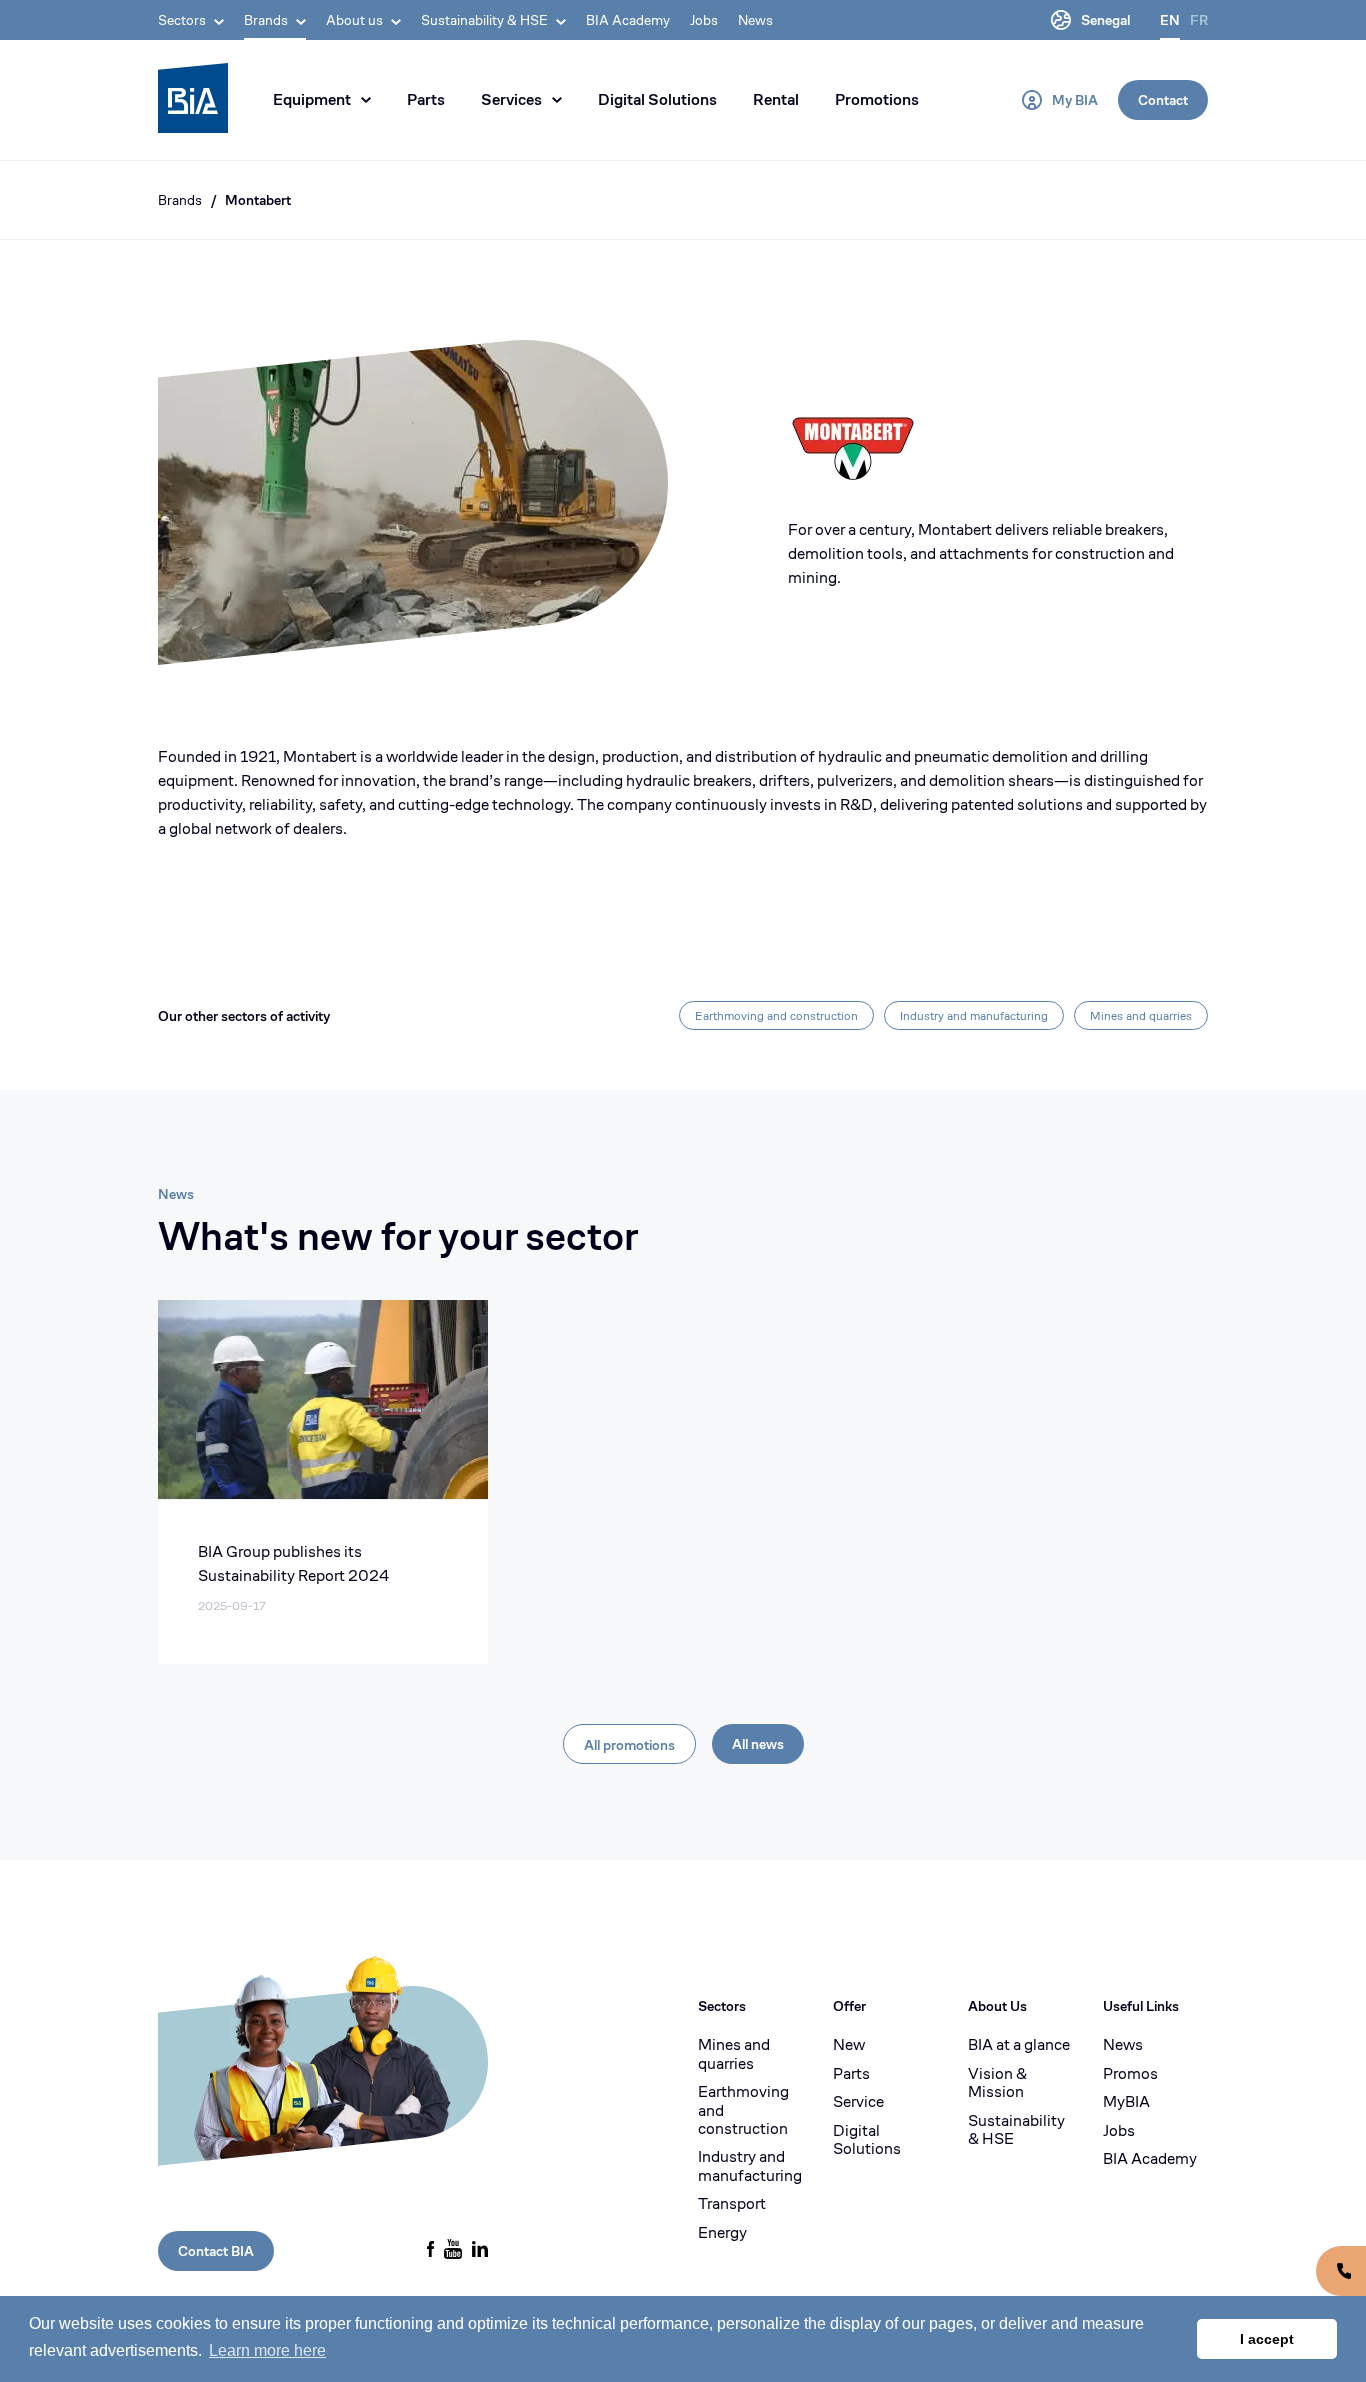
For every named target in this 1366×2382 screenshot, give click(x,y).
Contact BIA (216, 2251)
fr (1199, 20)
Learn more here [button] (267, 2350)
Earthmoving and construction (776, 1015)
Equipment (312, 99)
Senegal (1105, 20)
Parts (426, 99)
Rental (776, 99)
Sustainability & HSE (1016, 2130)
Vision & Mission (997, 2083)
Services (511, 99)
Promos (1130, 2074)
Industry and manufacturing (974, 1015)
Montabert (258, 200)
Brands (180, 200)
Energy (722, 2233)
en (1170, 20)
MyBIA (1126, 2102)
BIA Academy (628, 20)
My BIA (1075, 100)
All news (758, 1744)
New (849, 2045)
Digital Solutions (657, 99)
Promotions (877, 99)
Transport (732, 2204)
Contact (1163, 100)
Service (858, 2102)
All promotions (629, 1745)
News (755, 20)
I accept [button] (1267, 2339)
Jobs (704, 20)
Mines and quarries (1141, 1015)
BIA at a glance (1019, 2045)
